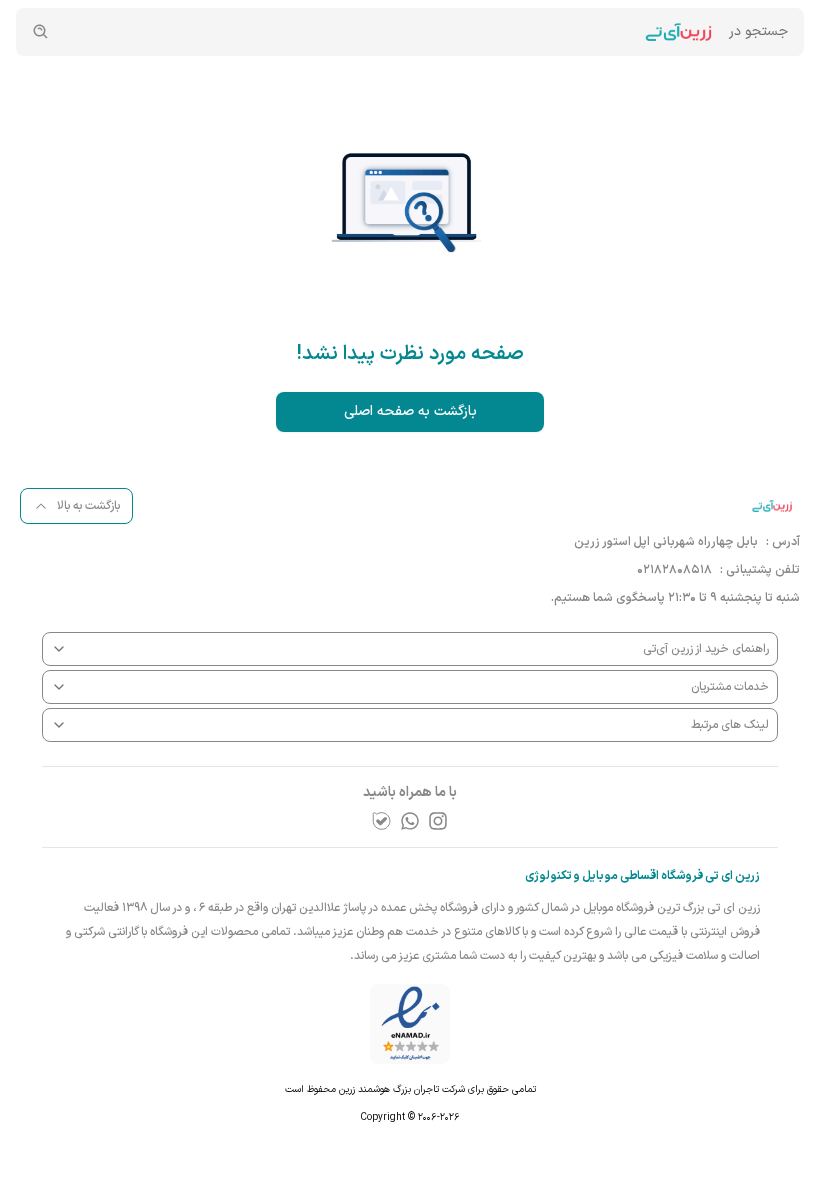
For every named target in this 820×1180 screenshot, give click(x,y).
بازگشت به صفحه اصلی (410, 411)
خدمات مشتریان (730, 687)
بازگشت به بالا (88, 506)
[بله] (382, 821)
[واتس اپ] (410, 821)
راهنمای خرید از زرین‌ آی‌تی (706, 649)
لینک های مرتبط (730, 725)
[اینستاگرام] (438, 821)
